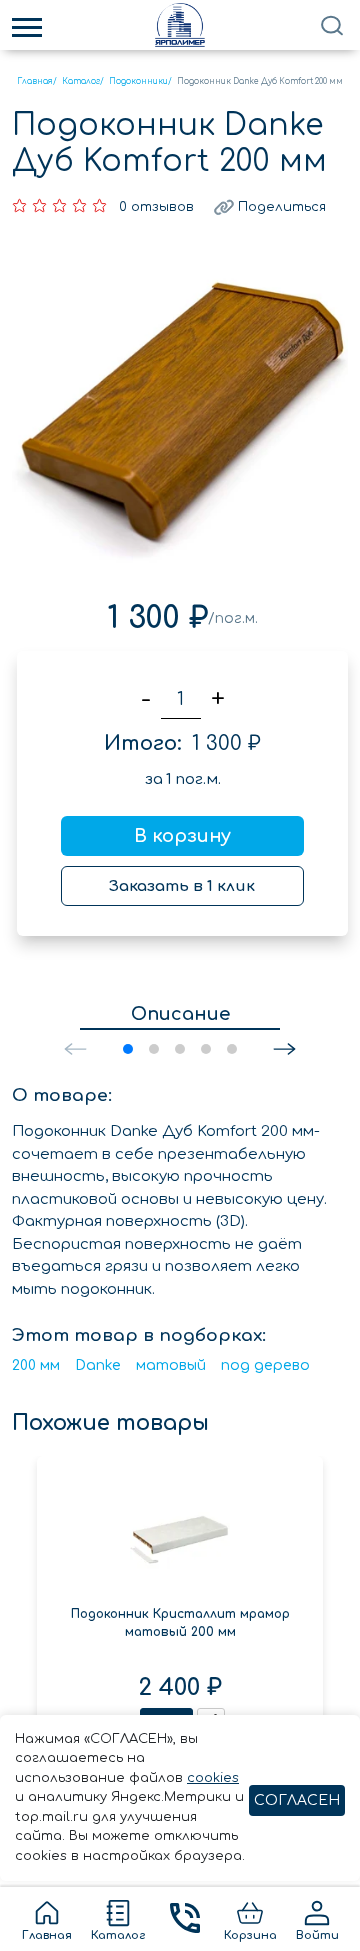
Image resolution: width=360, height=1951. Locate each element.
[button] (284, 1049)
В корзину (182, 836)
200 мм (36, 1365)
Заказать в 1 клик (182, 886)
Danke (98, 1365)
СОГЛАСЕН (297, 1800)
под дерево (265, 1365)
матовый (171, 1365)
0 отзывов (156, 207)
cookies (213, 1778)
